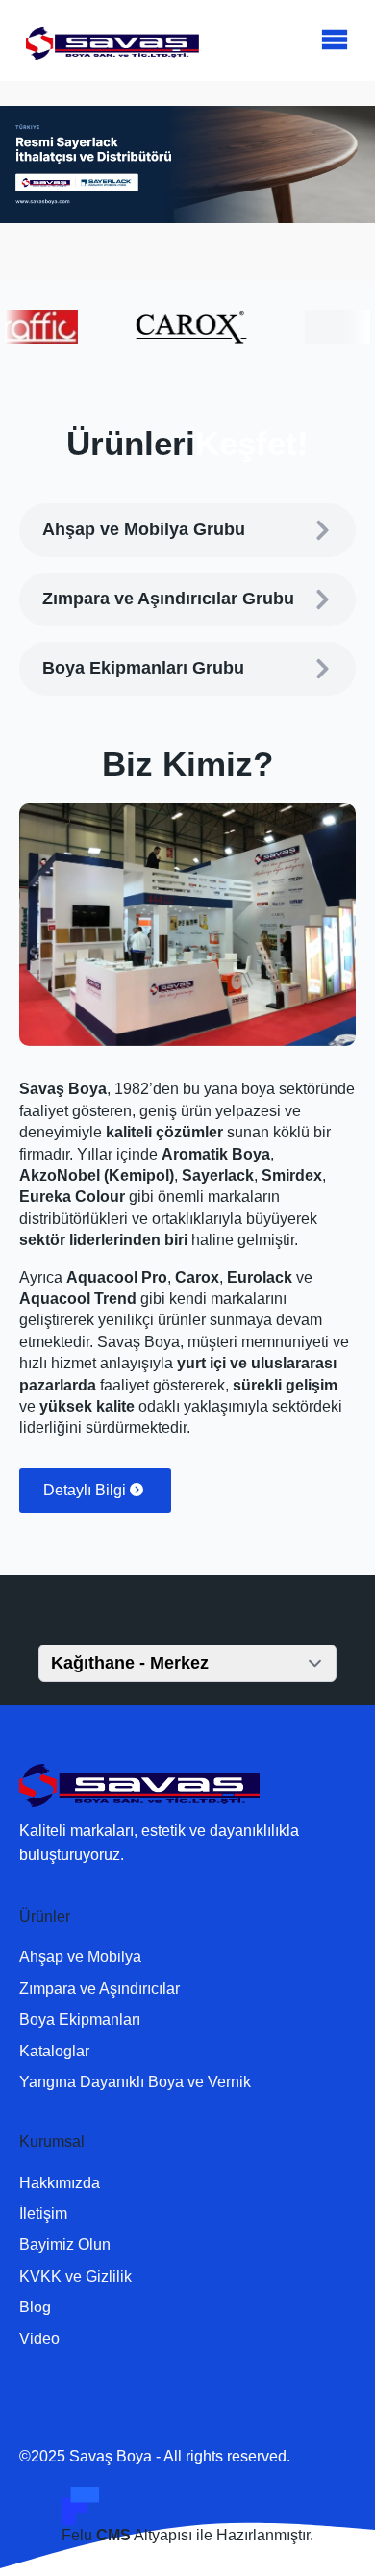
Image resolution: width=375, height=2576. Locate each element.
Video (39, 2339)
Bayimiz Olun (65, 2244)
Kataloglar (54, 2051)
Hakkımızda (60, 2183)
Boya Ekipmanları (80, 2019)
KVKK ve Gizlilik (75, 2276)
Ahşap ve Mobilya (80, 1957)
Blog (35, 2307)
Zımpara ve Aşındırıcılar (100, 1989)
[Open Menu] (335, 40)
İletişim (43, 2214)
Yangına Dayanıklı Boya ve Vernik (135, 2082)
